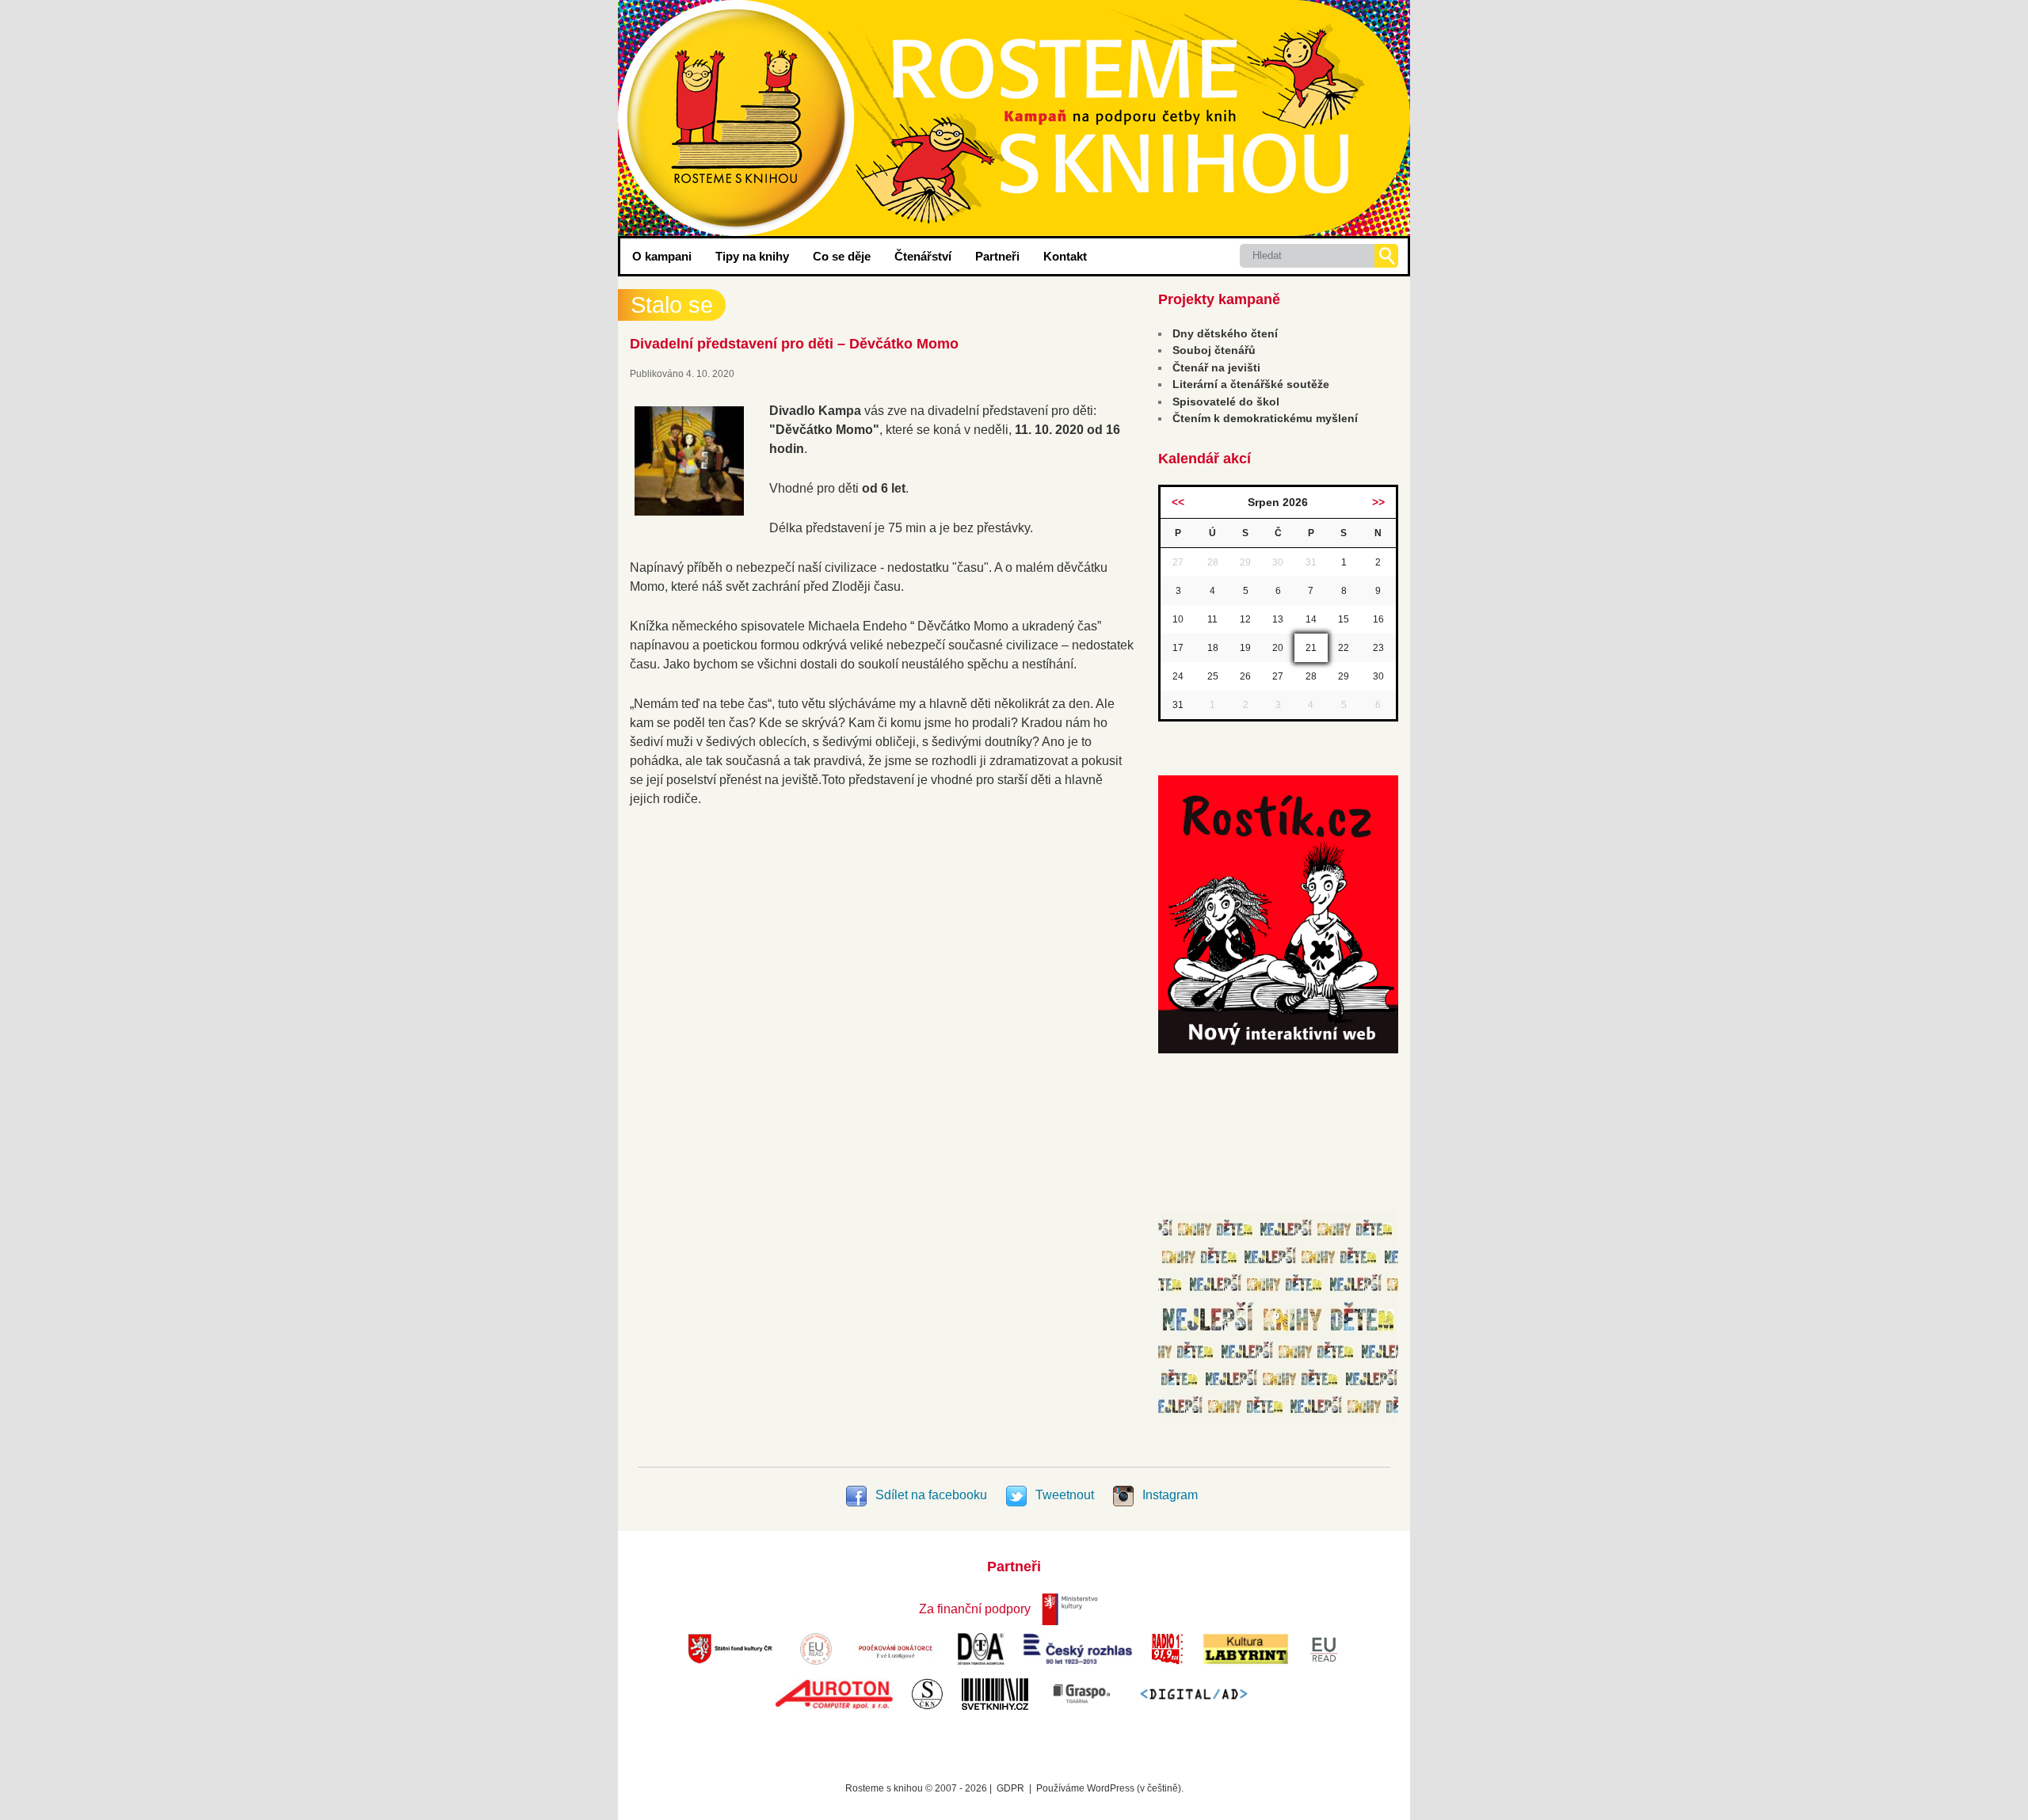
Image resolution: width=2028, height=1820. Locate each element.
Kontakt (1065, 256)
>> (1378, 502)
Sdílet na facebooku (931, 1495)
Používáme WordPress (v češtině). (1110, 1788)
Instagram (1168, 1495)
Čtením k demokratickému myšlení (1265, 418)
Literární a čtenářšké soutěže (1251, 384)
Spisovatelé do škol (1226, 402)
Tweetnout (1065, 1495)
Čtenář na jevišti (1216, 367)
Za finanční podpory (975, 1609)
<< (1178, 502)
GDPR (1010, 1788)
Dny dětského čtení (1225, 333)
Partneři (997, 256)
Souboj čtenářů (1214, 350)
